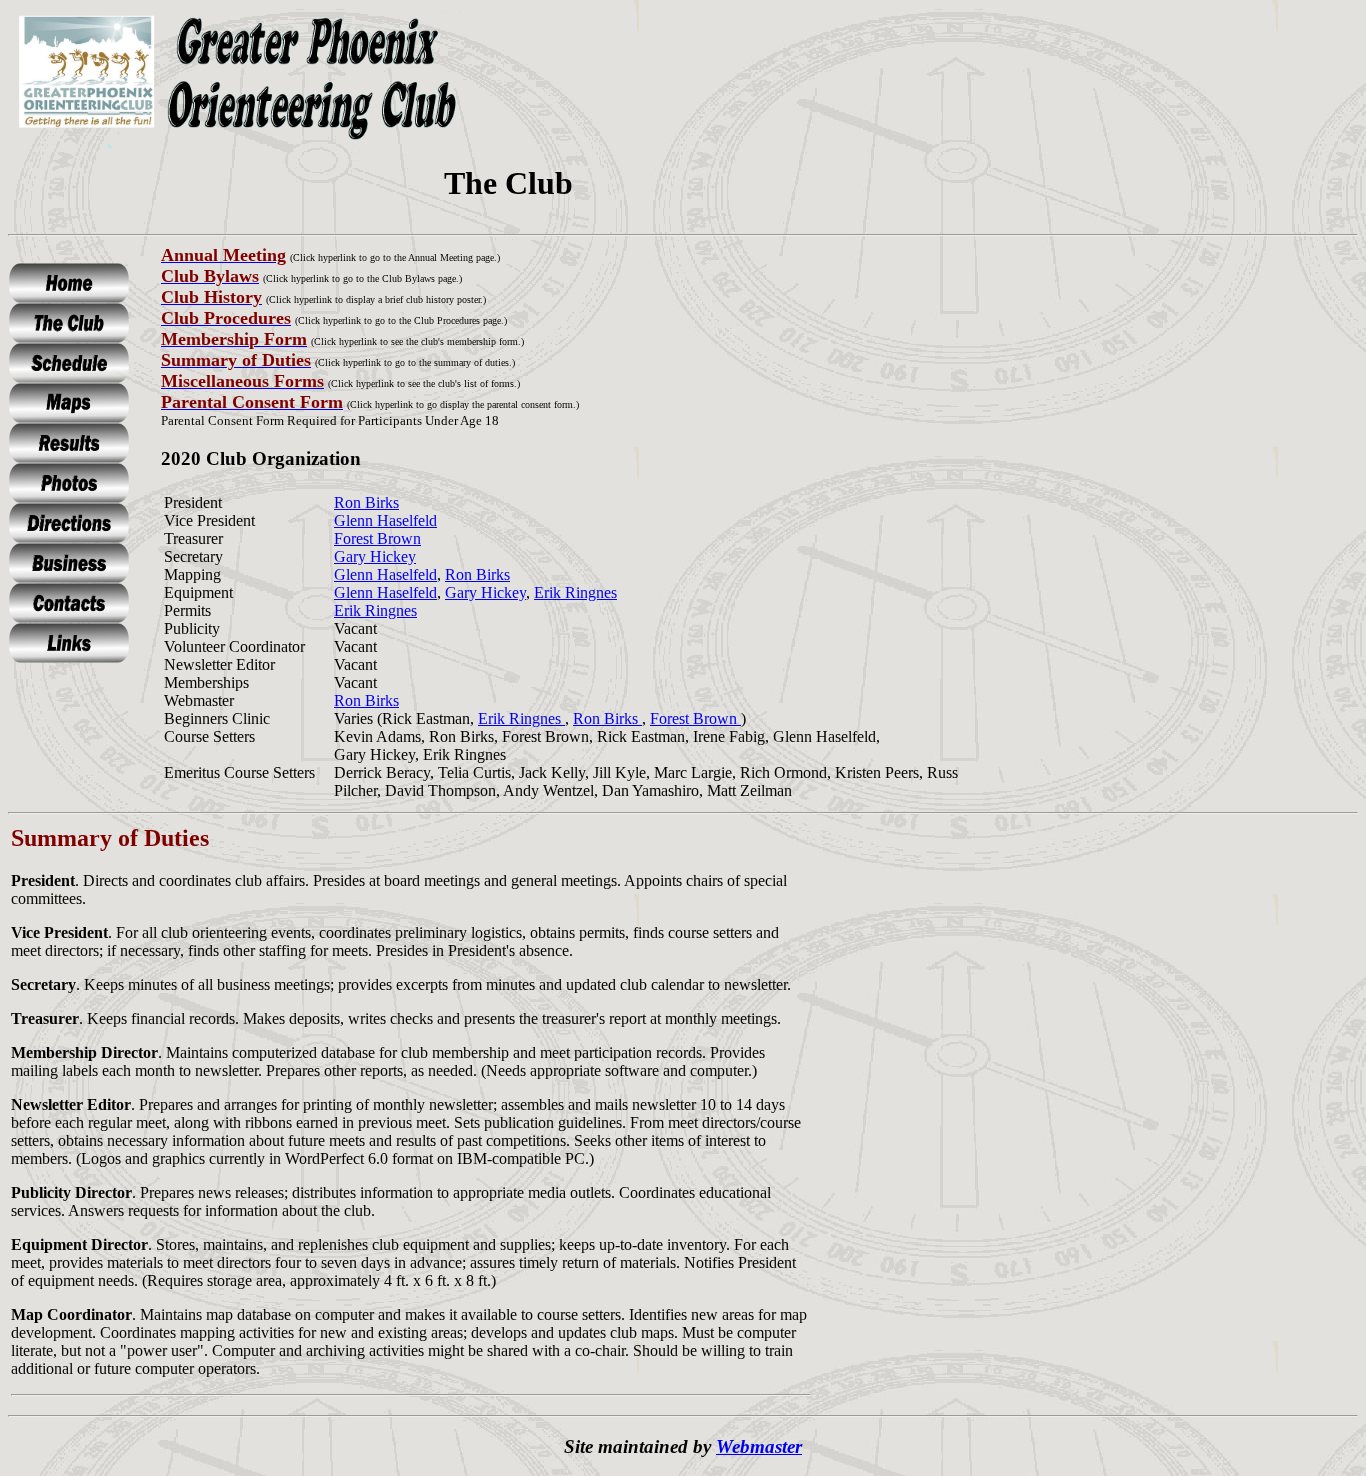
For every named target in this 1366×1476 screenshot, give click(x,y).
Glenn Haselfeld (385, 520)
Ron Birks (366, 502)
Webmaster (759, 1446)
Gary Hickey (375, 556)
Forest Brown (377, 538)
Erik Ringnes (575, 592)
